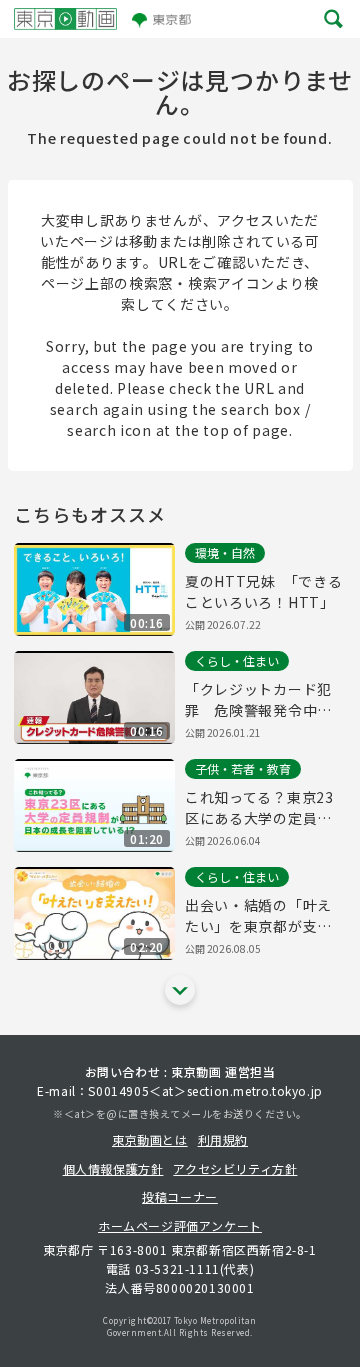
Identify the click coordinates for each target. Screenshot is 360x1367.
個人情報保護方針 (113, 1168)
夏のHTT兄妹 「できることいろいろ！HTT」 (263, 591)
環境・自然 (225, 552)
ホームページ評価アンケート (180, 1225)
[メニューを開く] (333, 19)
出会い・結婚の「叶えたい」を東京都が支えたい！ (258, 916)
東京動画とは (150, 1139)
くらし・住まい (237, 660)
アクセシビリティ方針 (235, 1168)
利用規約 (223, 1139)
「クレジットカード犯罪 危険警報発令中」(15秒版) (258, 700)
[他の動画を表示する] (180, 990)
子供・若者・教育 (243, 768)
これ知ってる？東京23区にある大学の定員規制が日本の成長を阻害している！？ (259, 808)
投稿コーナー (180, 1196)
